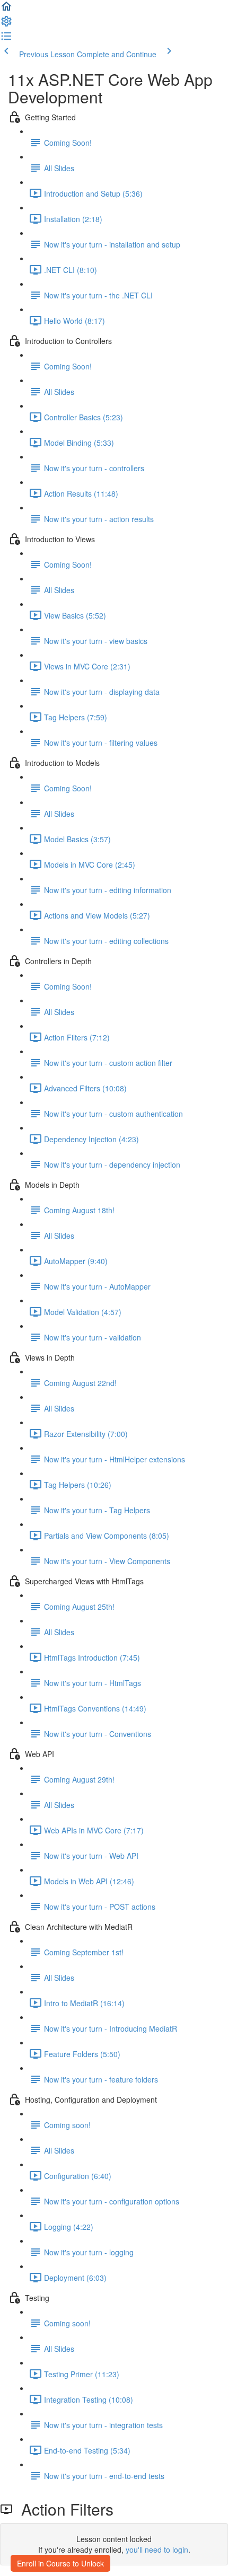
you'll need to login (157, 2549)
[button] (6, 10)
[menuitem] (6, 24)
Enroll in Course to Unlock (60, 2563)
